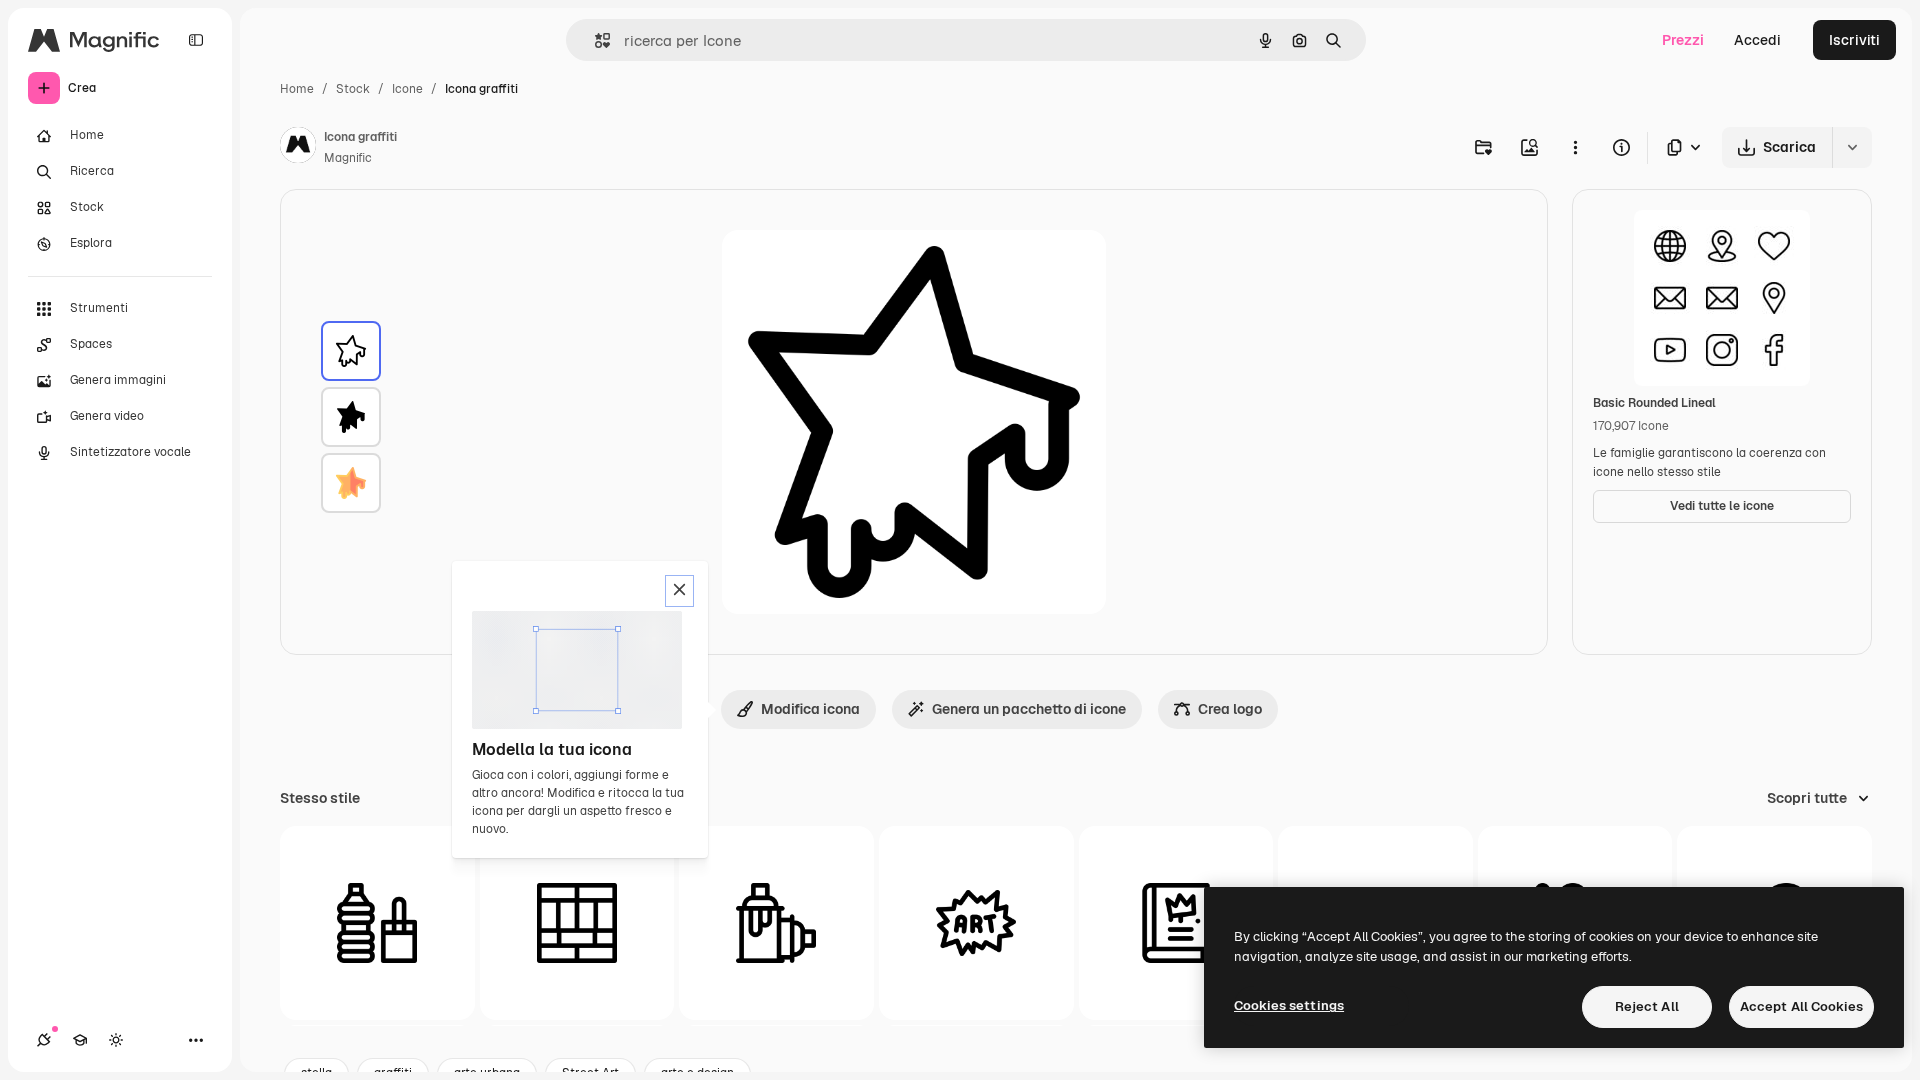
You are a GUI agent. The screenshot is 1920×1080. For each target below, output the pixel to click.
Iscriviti (1854, 40)
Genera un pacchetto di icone (1029, 709)
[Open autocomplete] (594, 40)
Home (297, 89)
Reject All (1647, 1006)
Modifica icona (810, 709)
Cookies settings (1289, 1005)
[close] (679, 591)
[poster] (577, 923)
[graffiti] (351, 351)
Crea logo (1230, 709)
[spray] (776, 923)
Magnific (348, 158)
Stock (353, 89)
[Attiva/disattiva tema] (116, 1040)
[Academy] (80, 1040)
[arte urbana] (976, 923)
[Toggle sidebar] (196, 40)
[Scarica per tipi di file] (1685, 147)
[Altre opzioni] (1575, 147)
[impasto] (377, 923)
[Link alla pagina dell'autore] (298, 148)
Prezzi (1683, 40)
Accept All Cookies (1801, 1006)
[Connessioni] (44, 1040)
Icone (407, 89)
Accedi (1757, 40)
